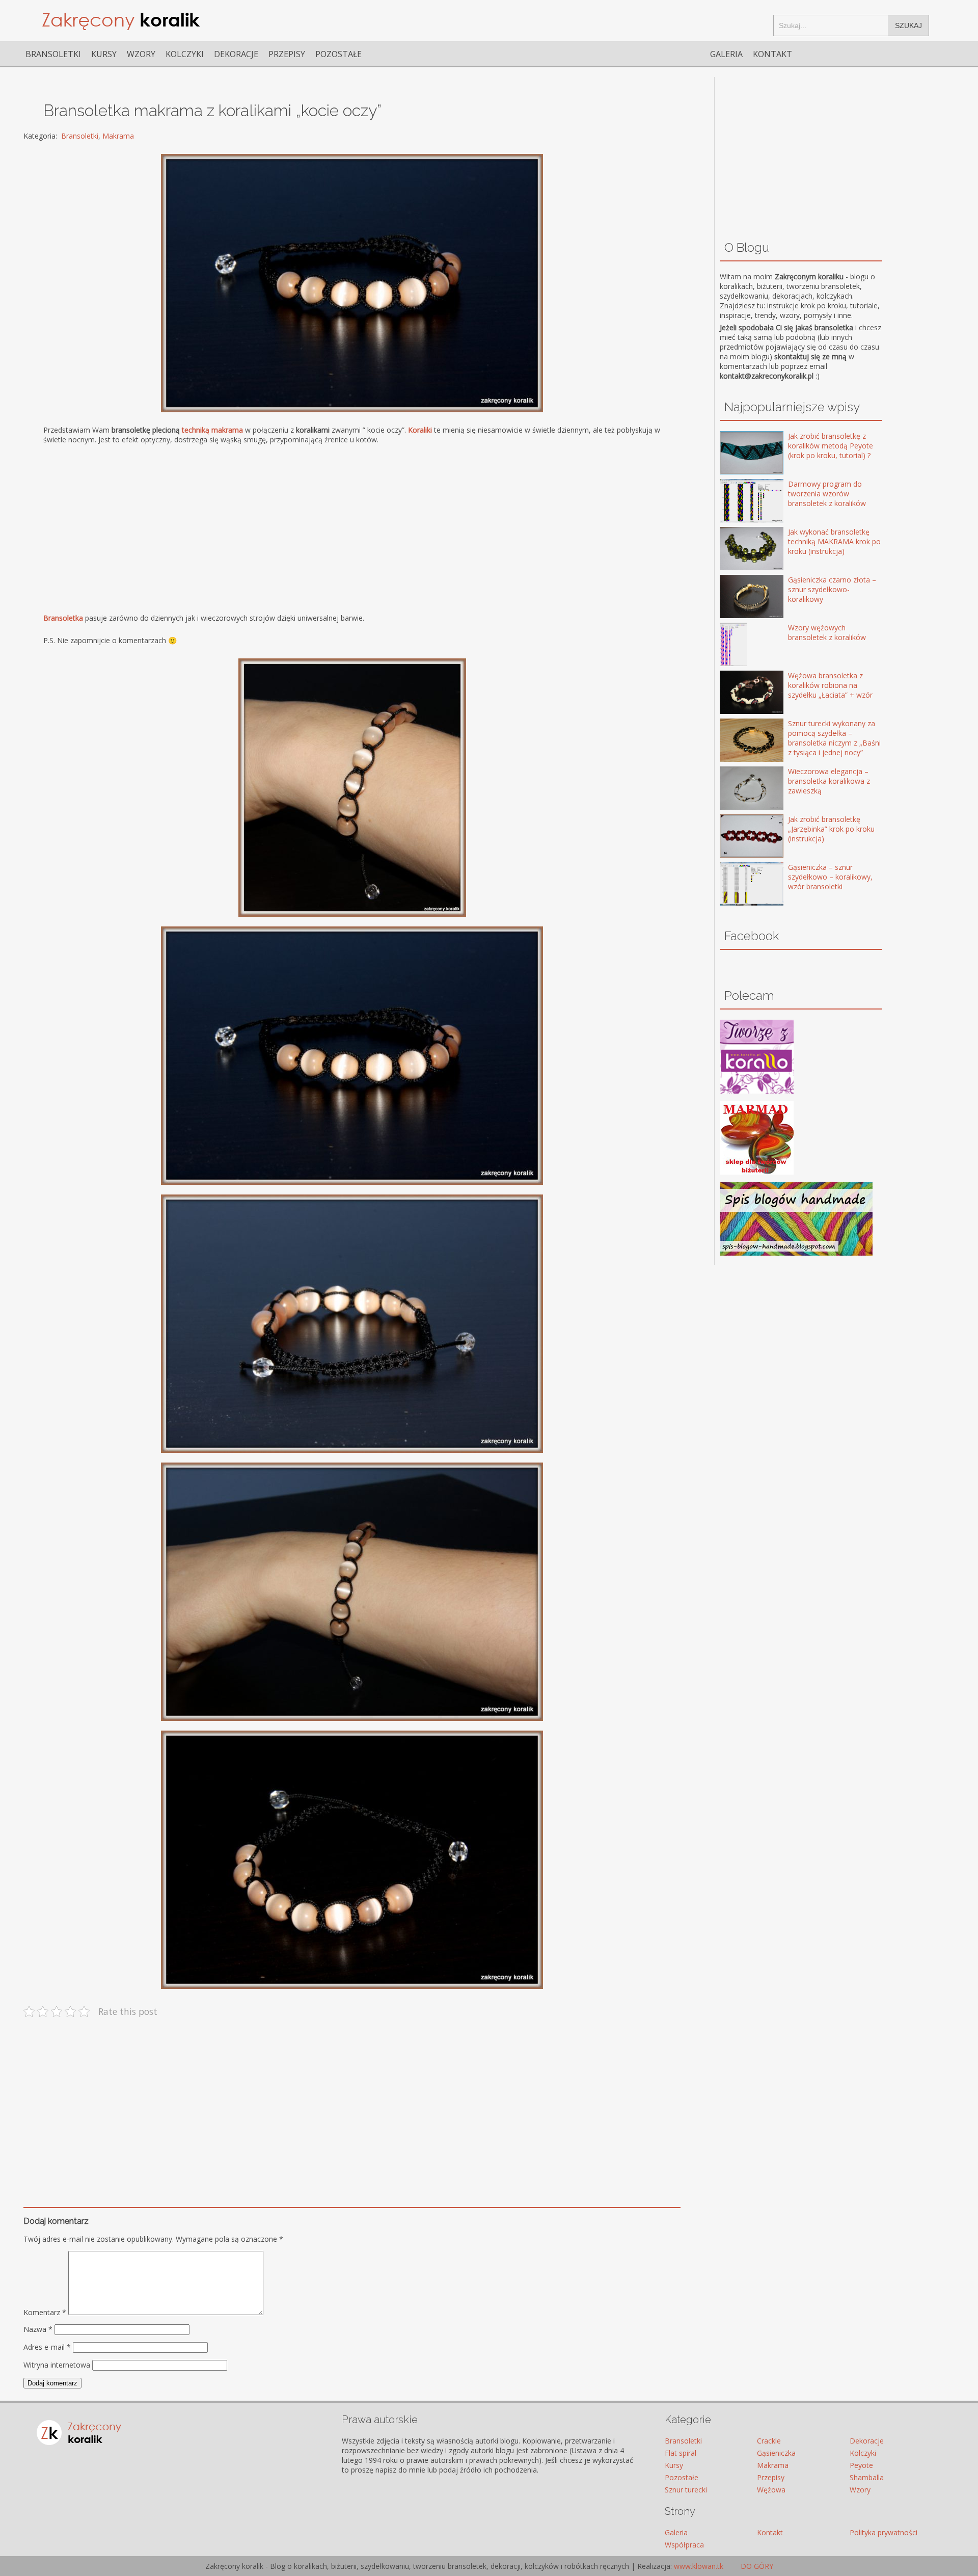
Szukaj (908, 25)
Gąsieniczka (776, 2453)
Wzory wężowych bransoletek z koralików (827, 632)
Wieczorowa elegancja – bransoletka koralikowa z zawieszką (829, 781)
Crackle (769, 2441)
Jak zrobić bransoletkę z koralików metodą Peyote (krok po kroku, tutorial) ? (831, 446)
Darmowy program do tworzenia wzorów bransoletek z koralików (827, 494)
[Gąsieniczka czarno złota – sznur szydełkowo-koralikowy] (737, 597)
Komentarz (45, 2312)
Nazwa (38, 2329)
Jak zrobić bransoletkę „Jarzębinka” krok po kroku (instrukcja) (831, 829)
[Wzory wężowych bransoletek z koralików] (737, 645)
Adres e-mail (47, 2347)
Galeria (726, 54)
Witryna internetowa (57, 2365)
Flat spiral (681, 2453)
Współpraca (684, 2545)
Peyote (861, 2465)
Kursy (104, 54)
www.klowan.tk (699, 2566)
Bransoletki (53, 54)
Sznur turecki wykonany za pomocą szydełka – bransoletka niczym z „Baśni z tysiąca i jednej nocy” (834, 738)
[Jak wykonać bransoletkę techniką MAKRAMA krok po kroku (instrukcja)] (737, 550)
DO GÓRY (756, 2566)
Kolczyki (185, 54)
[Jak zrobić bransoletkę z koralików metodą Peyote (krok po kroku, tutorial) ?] (737, 454)
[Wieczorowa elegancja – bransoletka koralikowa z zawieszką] (737, 789)
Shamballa (867, 2477)
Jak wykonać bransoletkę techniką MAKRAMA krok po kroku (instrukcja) (834, 541)
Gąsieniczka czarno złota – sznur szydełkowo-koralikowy (832, 589)
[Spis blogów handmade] (796, 1253)
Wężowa (771, 2490)
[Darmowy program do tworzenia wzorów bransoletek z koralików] (737, 502)
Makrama (118, 136)
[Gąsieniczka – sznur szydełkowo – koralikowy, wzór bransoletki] (737, 885)
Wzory (141, 54)
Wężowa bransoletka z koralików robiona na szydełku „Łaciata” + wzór (830, 685)
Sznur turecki (686, 2490)
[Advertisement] (349, 528)
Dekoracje (236, 54)
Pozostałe (338, 54)
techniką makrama (212, 430)
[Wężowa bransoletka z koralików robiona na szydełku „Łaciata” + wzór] (737, 693)
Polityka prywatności (884, 2532)
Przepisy (287, 54)
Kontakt (772, 54)
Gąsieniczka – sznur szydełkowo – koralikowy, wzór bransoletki (830, 877)
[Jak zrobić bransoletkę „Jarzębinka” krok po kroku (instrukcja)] (737, 837)
